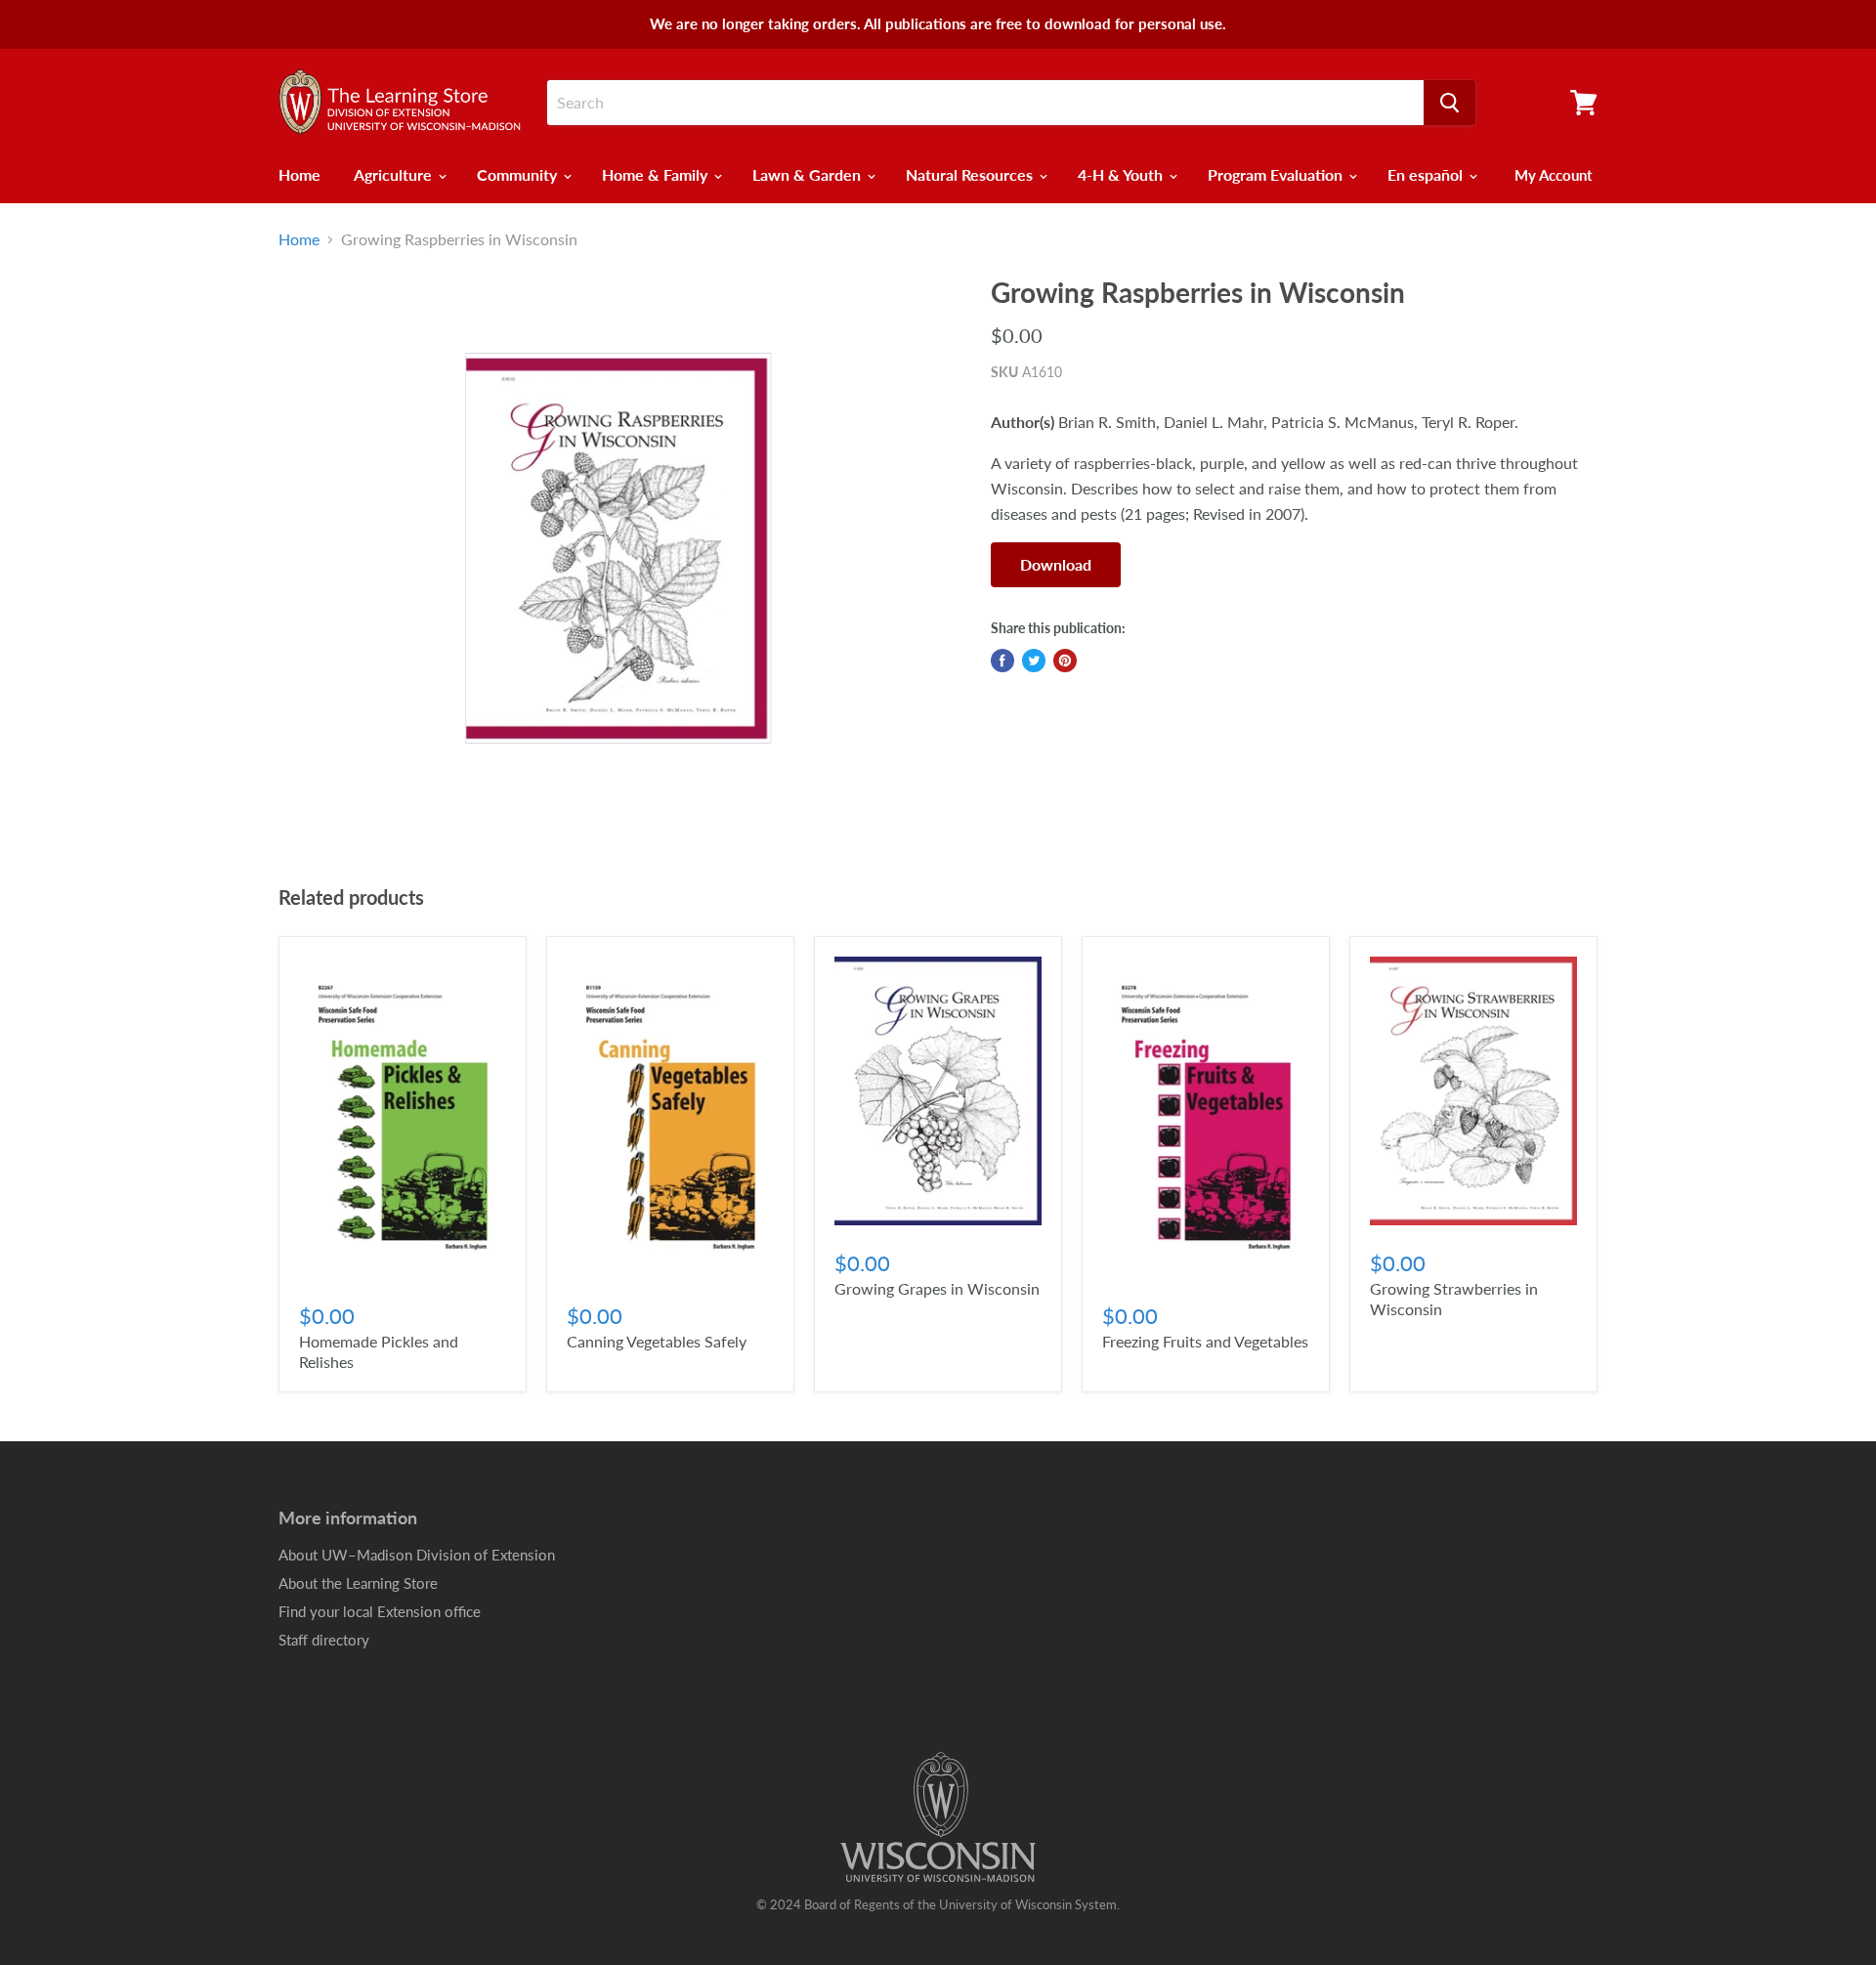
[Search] (1450, 103)
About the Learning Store (358, 1583)
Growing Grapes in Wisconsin (937, 1288)
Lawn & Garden (809, 174)
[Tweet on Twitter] (1034, 661)
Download (1056, 564)
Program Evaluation (1277, 174)
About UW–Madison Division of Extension (417, 1555)
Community (519, 174)
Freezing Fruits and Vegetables (1205, 1341)
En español (1427, 174)
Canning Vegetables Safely (657, 1341)
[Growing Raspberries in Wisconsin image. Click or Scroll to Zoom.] (618, 548)
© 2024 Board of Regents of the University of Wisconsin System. (938, 1904)
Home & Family (657, 174)
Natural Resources (971, 174)
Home (299, 174)
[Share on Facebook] (1002, 661)
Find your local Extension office (380, 1611)
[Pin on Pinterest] (1065, 661)
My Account (1554, 175)
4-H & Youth (1122, 174)
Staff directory (324, 1640)
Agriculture (395, 174)
